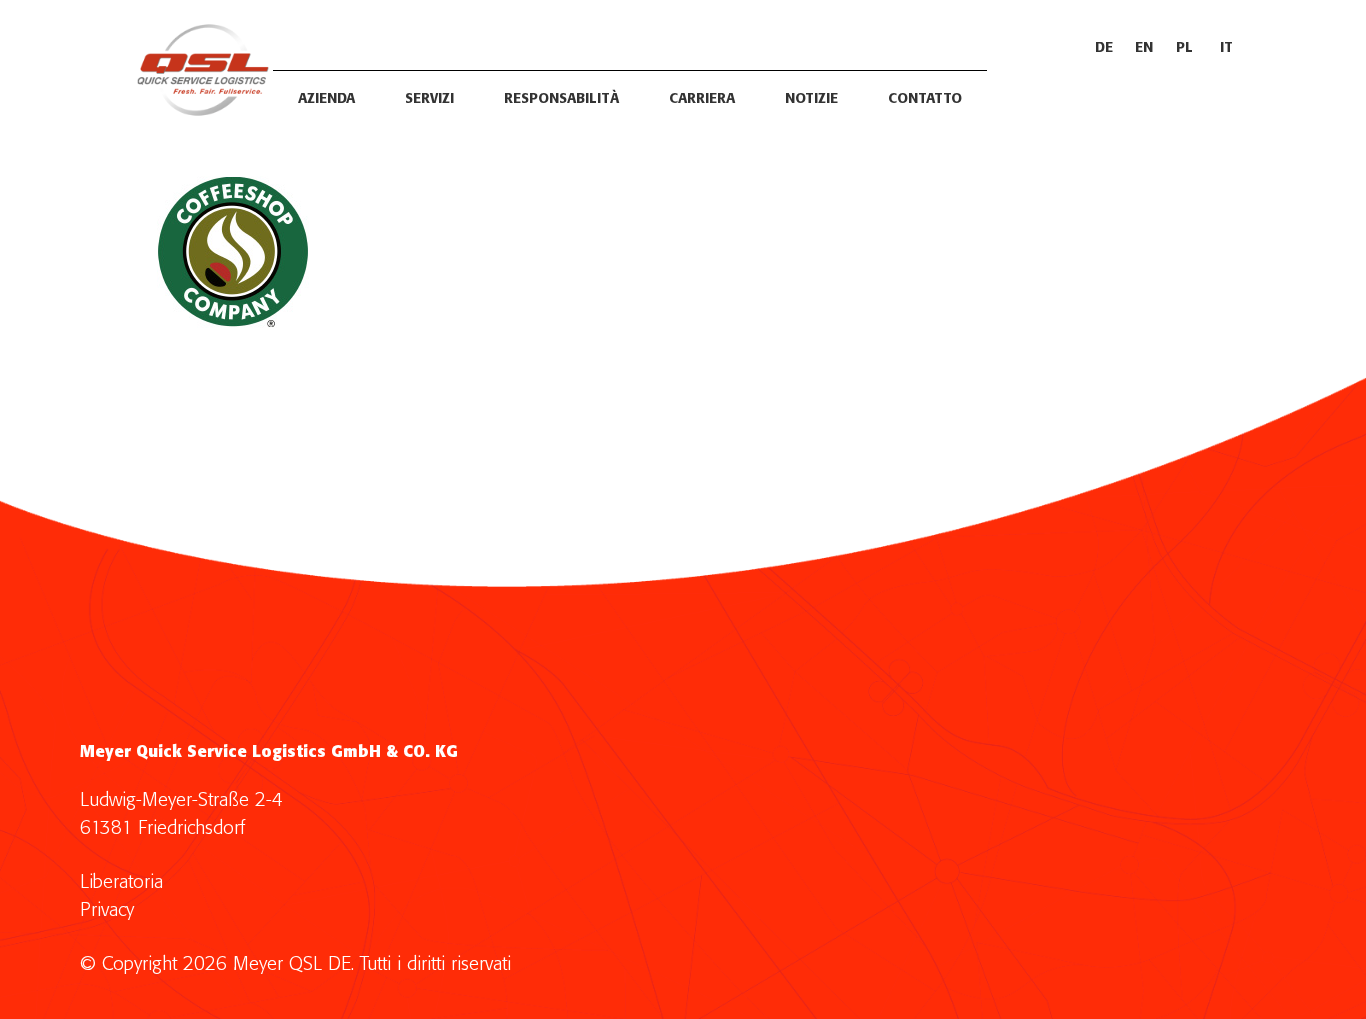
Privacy (107, 910)
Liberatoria (121, 882)
